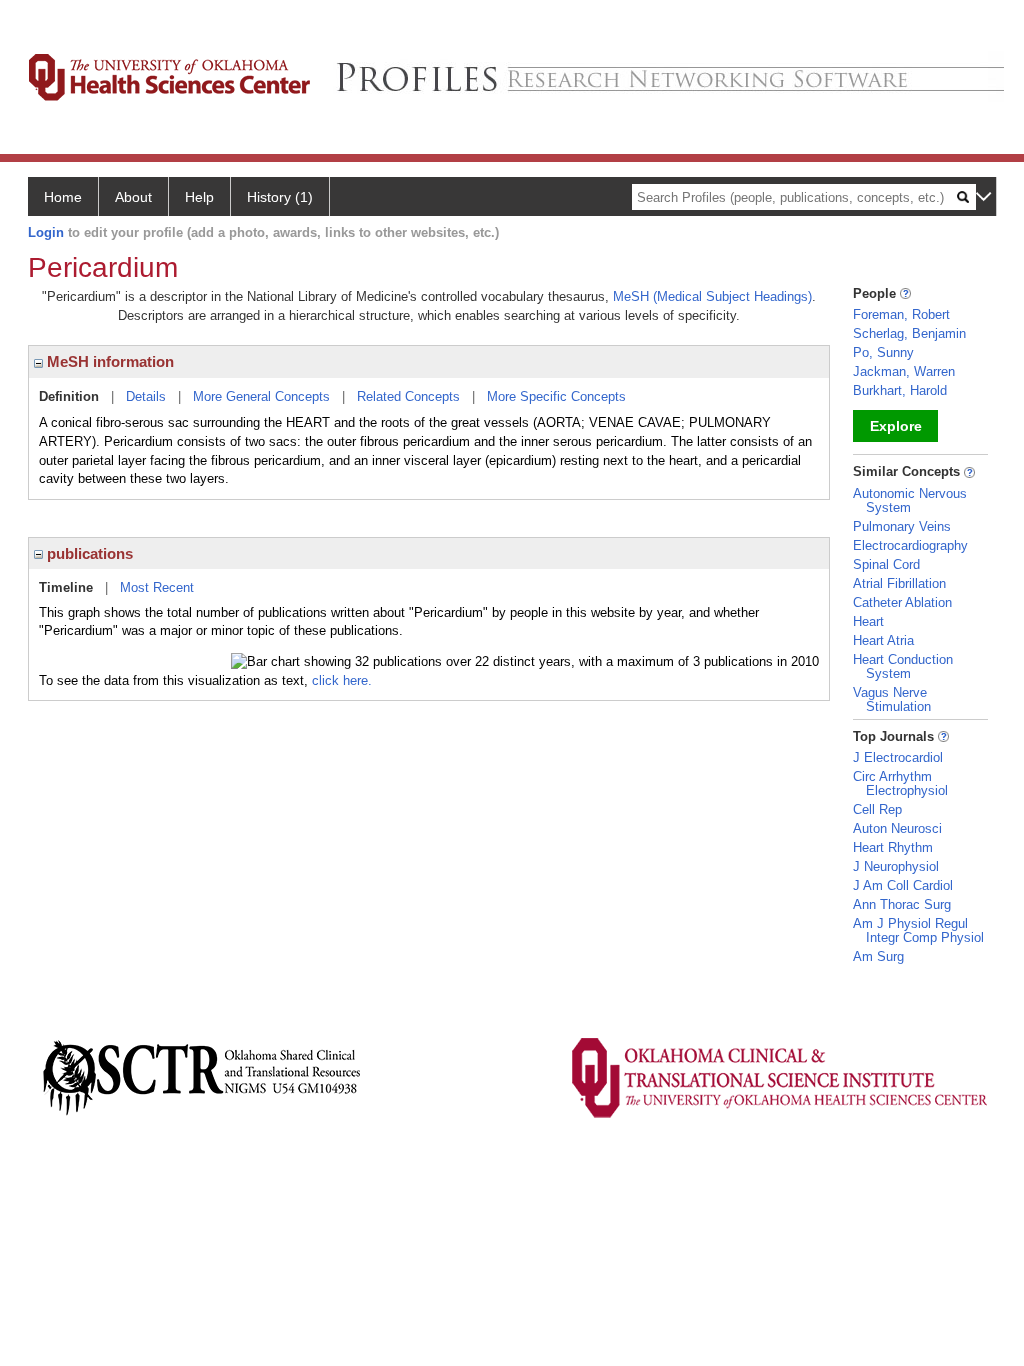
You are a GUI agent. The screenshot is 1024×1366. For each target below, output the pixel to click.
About (133, 197)
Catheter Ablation (902, 602)
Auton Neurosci (897, 828)
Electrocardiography (910, 545)
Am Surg (878, 956)
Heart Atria (883, 640)
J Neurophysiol (896, 866)
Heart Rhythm (893, 847)
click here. (342, 680)
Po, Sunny (883, 352)
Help (199, 197)
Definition (69, 396)
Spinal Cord (886, 564)
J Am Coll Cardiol (903, 885)
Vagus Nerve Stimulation (892, 699)
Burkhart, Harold (900, 390)
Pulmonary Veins (902, 526)
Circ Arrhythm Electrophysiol (900, 783)
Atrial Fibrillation (899, 583)
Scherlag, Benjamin (909, 333)
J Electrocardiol (898, 757)
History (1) (280, 197)
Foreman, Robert (901, 314)
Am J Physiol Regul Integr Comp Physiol (918, 930)
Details (146, 396)
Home (63, 197)
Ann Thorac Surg (902, 904)
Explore (896, 426)
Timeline (66, 587)
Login (46, 232)
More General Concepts (261, 396)
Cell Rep (877, 809)
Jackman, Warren (904, 371)
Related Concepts (408, 396)
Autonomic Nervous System (910, 500)
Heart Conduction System (903, 666)
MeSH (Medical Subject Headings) (712, 296)
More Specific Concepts (556, 396)
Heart (868, 621)
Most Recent (157, 587)
